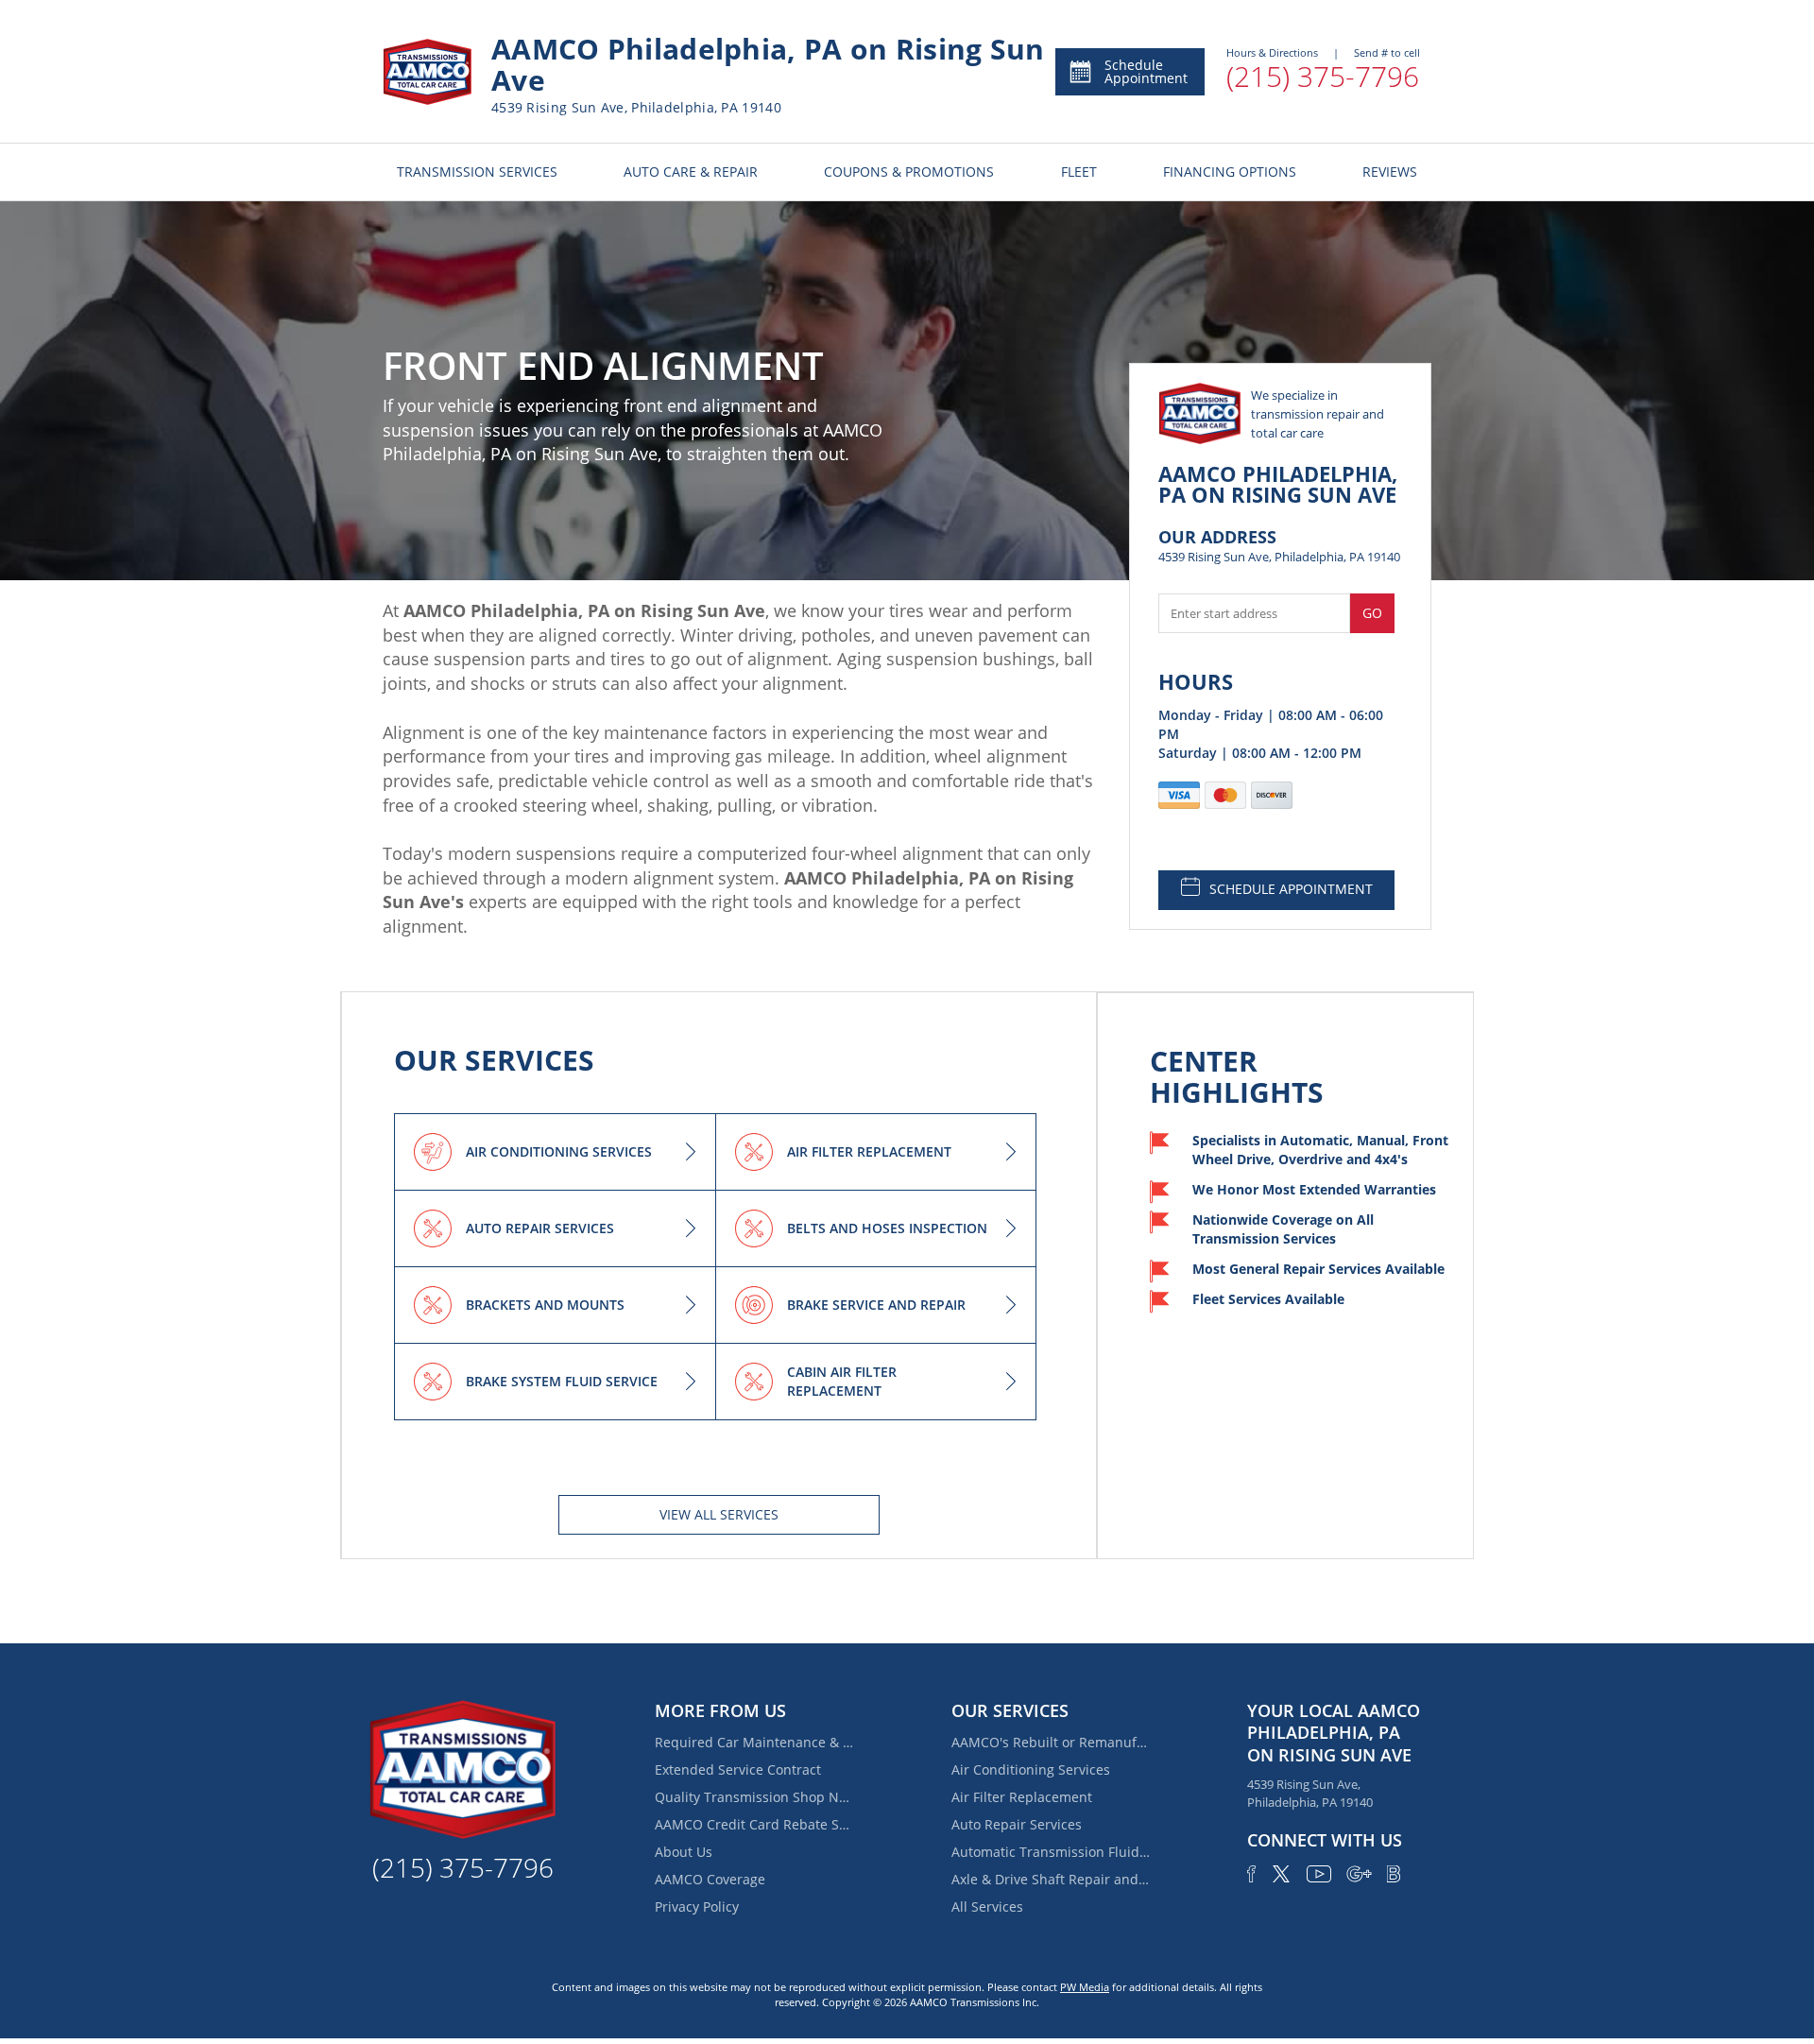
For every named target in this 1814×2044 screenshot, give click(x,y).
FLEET (1079, 172)
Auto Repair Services (1017, 1824)
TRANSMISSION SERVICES (477, 172)
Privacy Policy (697, 1907)
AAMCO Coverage (710, 1879)
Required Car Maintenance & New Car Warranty (754, 1742)
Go (1372, 613)
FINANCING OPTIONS (1230, 172)
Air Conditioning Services (1031, 1769)
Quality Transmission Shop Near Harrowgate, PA (754, 1797)
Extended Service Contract (738, 1769)
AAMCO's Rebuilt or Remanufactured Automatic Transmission (1051, 1742)
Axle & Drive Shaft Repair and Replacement (1051, 1879)
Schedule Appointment (1146, 71)
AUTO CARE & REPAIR (691, 172)
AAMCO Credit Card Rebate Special (754, 1824)
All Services (987, 1907)
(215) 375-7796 (1323, 76)
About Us (684, 1852)
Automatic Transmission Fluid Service (1051, 1852)
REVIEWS (1390, 172)
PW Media (1085, 1987)
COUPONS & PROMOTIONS (909, 172)
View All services (719, 1514)
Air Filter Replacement (1022, 1797)
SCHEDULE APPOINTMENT (1291, 889)
